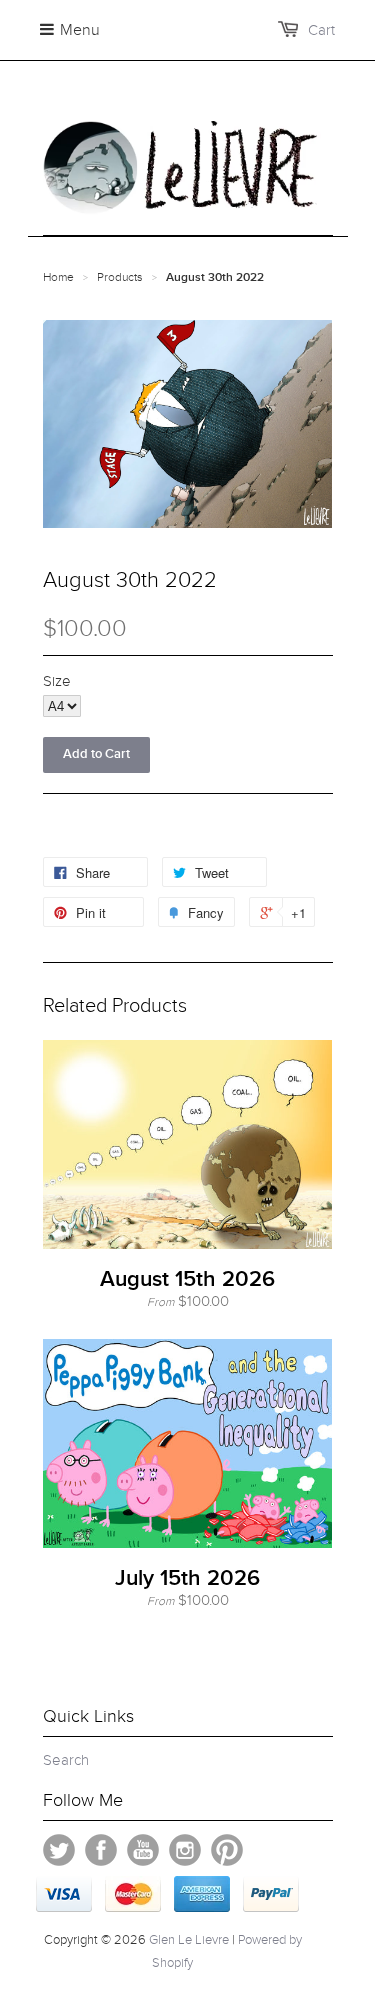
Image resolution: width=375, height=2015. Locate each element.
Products (120, 277)
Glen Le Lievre (189, 1940)
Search (66, 1760)
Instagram (185, 1850)
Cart (321, 30)
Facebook (101, 1850)
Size (57, 681)
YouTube (143, 1850)
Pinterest (227, 1850)
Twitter (59, 1850)
